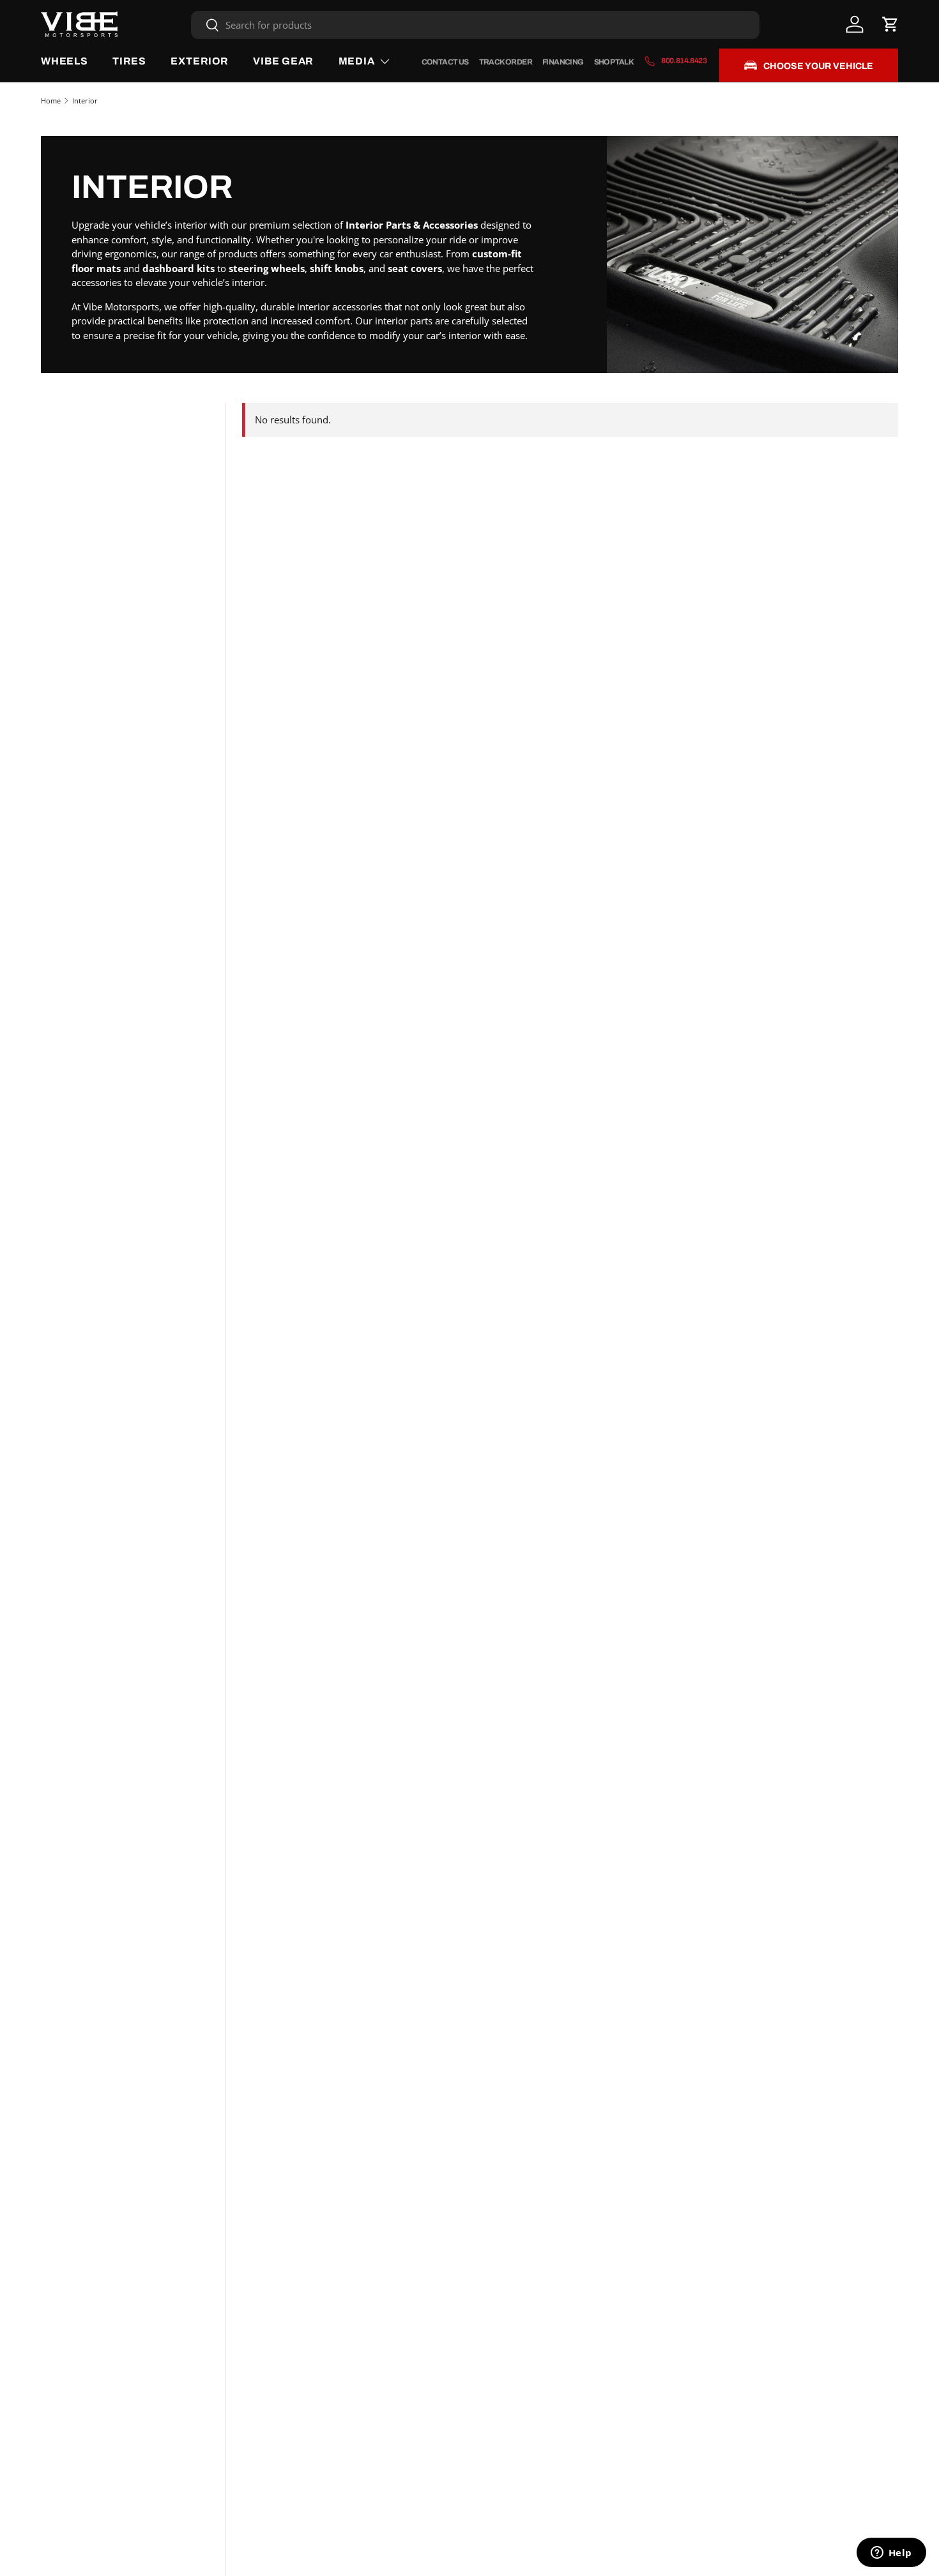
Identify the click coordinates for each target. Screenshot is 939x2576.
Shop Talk (614, 62)
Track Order (506, 62)
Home (51, 101)
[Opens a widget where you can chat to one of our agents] (891, 2554)
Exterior (199, 61)
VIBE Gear (283, 61)
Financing (563, 62)
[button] (890, 24)
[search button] (205, 26)
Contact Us (445, 62)
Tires (129, 61)
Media (357, 61)
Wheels (65, 61)
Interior (85, 101)
